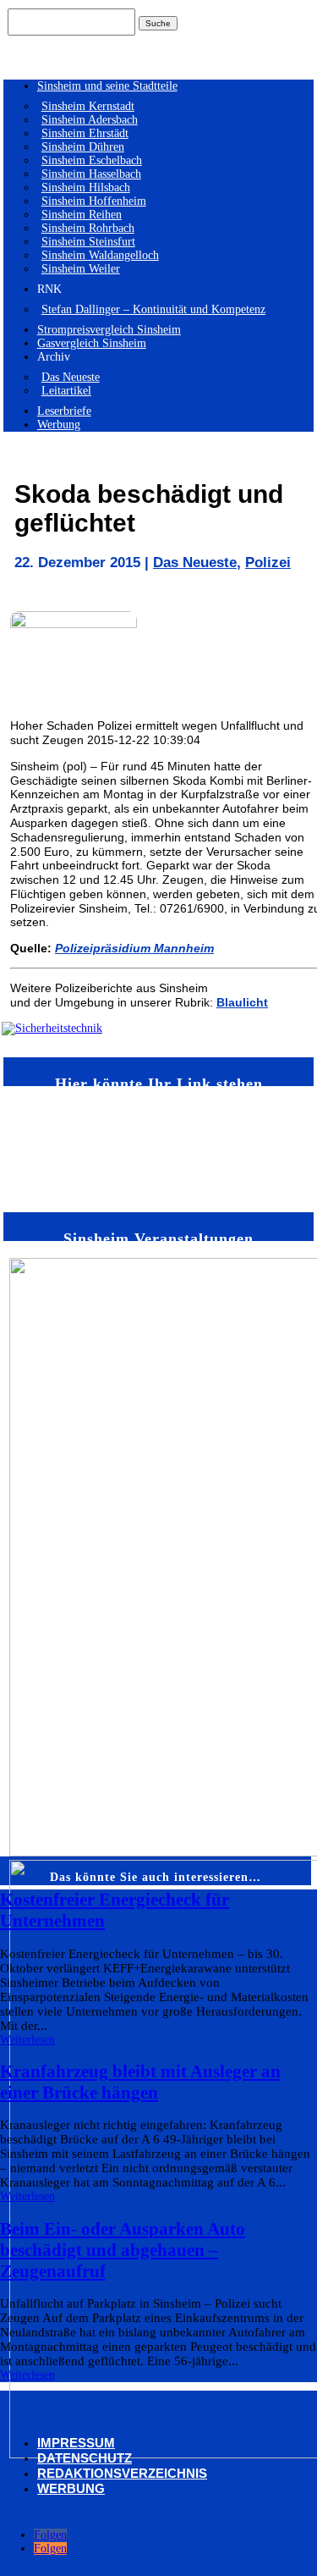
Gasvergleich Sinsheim (92, 343)
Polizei (268, 563)
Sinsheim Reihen (82, 215)
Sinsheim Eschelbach (92, 160)
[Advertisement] (52, 1148)
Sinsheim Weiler (81, 269)
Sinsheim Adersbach (90, 120)
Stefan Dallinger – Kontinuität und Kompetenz (153, 309)
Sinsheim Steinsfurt (88, 242)
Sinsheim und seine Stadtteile (107, 86)
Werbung (59, 425)
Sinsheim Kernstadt (88, 106)
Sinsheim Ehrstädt (85, 133)
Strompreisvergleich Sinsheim (109, 330)
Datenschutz (85, 2458)
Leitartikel (66, 391)
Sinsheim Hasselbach (91, 174)
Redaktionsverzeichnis (122, 2473)
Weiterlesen (27, 2040)
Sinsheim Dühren (83, 147)
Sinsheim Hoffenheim (94, 201)
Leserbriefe (64, 411)
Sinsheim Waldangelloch (100, 255)
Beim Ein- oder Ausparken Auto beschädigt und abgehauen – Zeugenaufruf (123, 2250)
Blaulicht (242, 1002)
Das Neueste (71, 377)
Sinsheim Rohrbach (88, 228)
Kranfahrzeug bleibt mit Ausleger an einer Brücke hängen (140, 2082)
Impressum (76, 2443)
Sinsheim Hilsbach (86, 188)
